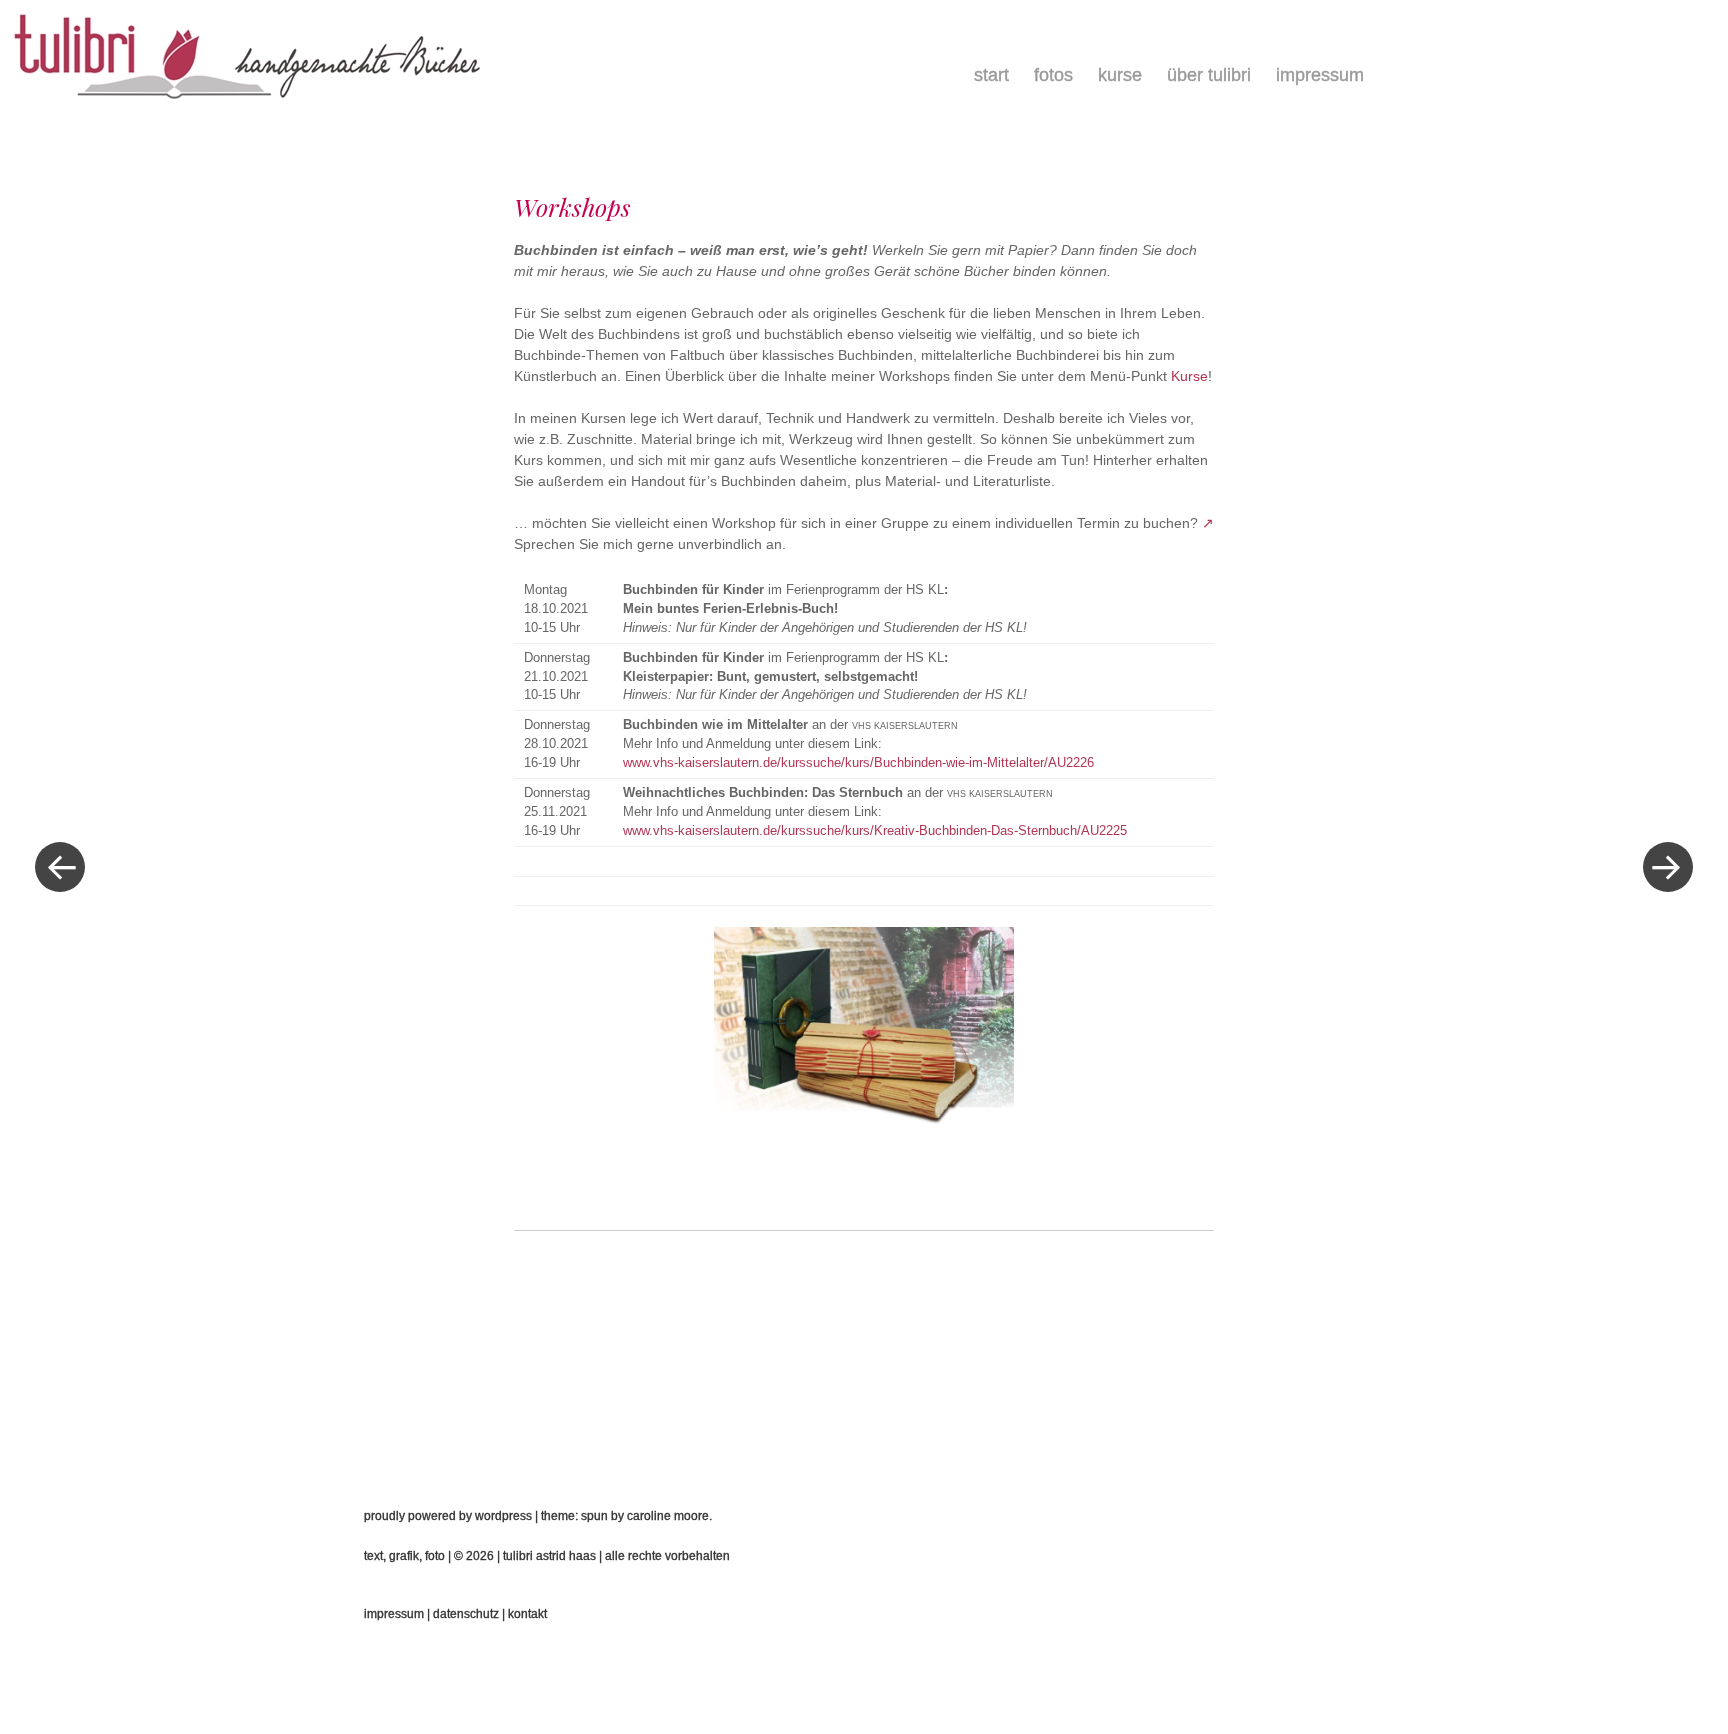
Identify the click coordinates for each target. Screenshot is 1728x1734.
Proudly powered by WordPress (448, 1516)
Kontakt (527, 1614)
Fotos (1053, 75)
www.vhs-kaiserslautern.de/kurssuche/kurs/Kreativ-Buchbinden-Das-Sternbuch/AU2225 (875, 831)
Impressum (1320, 75)
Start (991, 75)
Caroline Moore (668, 1516)
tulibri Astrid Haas (549, 1556)
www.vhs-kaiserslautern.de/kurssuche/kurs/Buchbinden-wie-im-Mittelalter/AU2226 (858, 763)
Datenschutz (466, 1614)
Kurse (1120, 75)
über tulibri (1209, 75)
